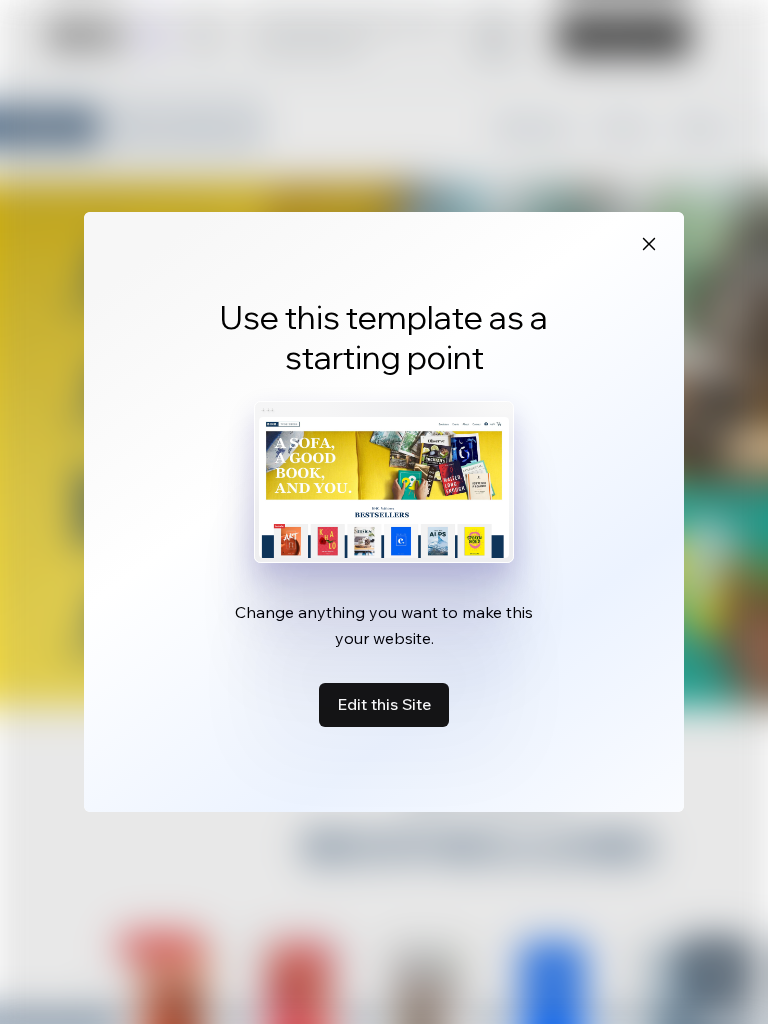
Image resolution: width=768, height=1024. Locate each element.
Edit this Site (384, 704)
